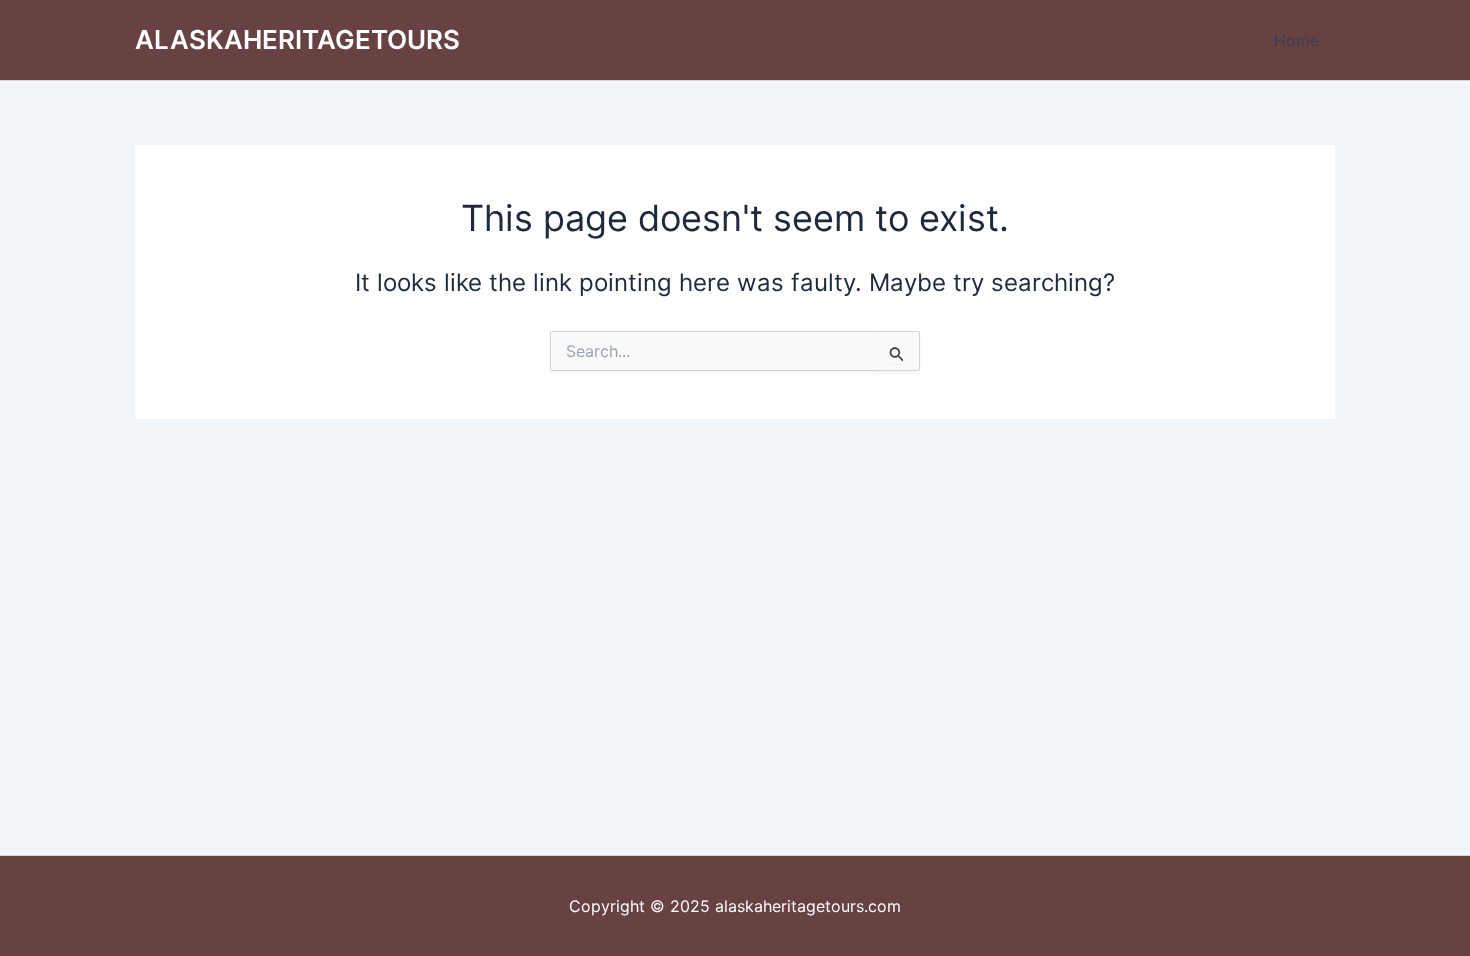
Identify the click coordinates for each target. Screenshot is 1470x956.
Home (1296, 40)
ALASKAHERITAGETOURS (297, 39)
